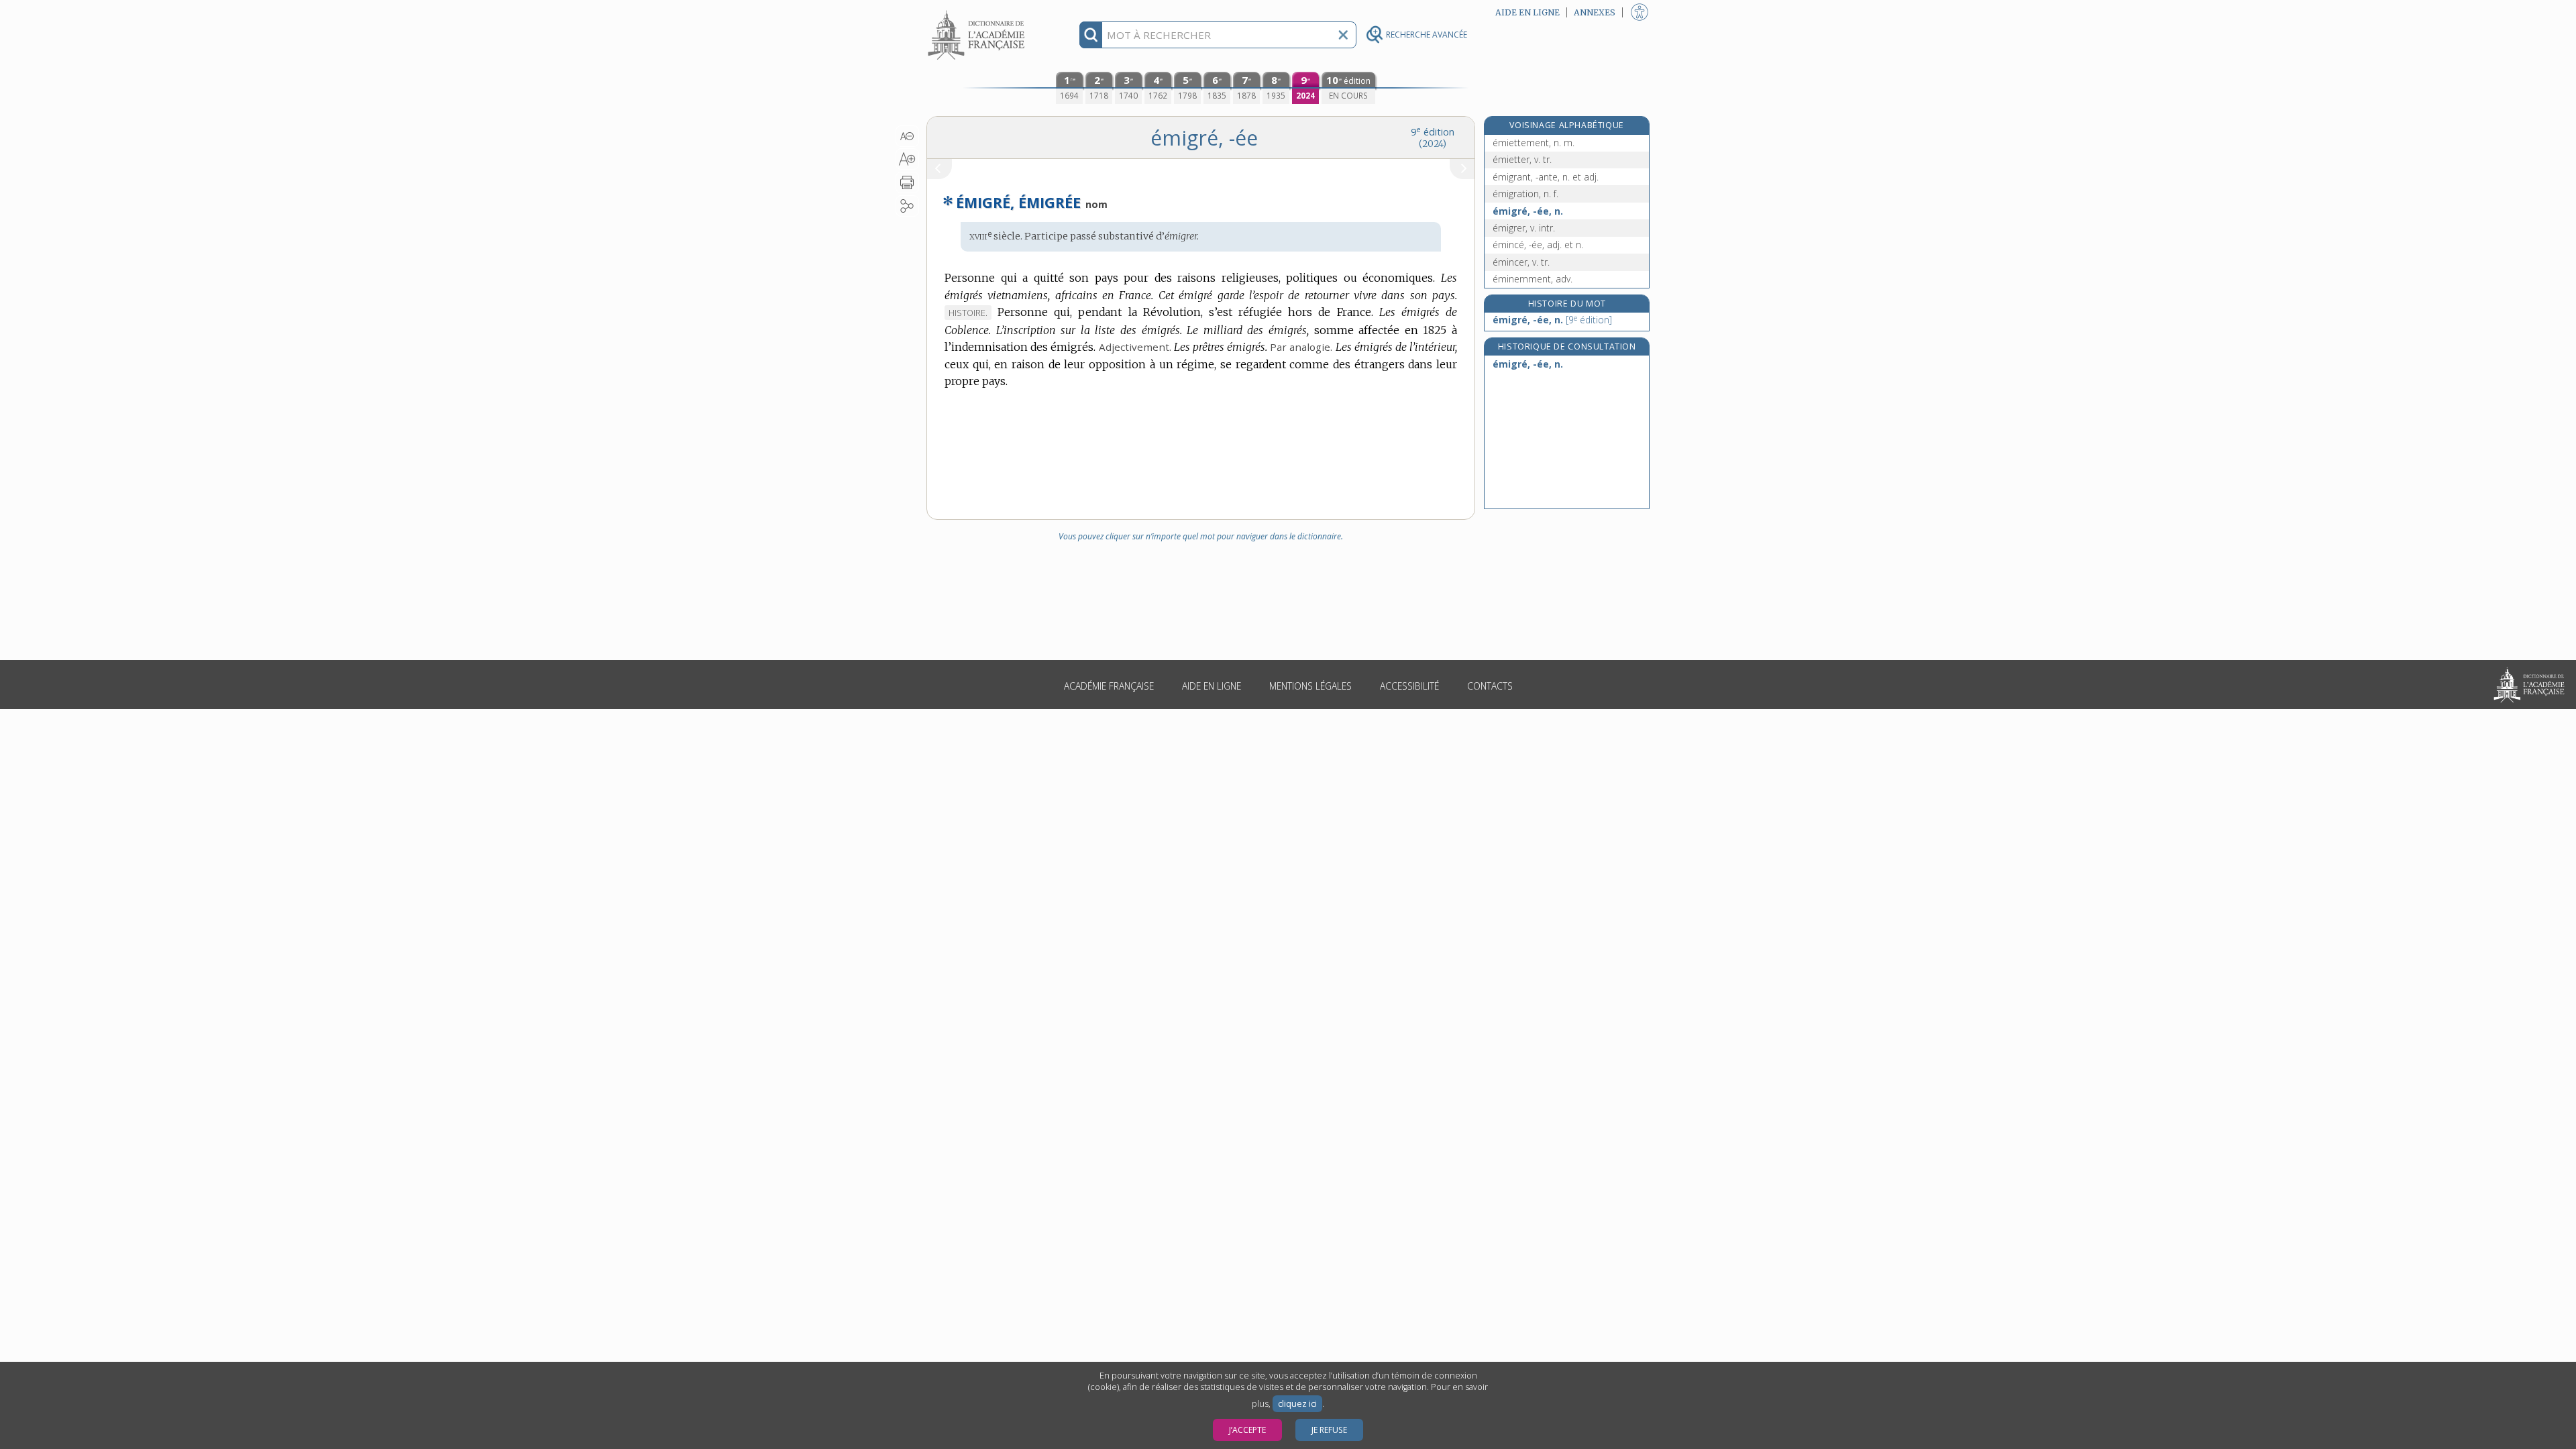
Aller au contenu (978, 12)
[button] (907, 136)
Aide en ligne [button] (1527, 12)
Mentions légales (1310, 686)
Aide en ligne (1212, 686)
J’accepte (1247, 1430)
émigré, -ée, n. (1528, 211)
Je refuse (1329, 1430)
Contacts (1490, 686)
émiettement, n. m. (1534, 143)
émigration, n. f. (1525, 194)
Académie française (1109, 686)
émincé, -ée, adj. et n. (1538, 245)
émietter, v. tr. (1522, 159)
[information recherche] (1091, 35)
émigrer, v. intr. (1524, 228)
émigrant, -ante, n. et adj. (1546, 177)
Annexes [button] (1595, 12)
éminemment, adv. (1533, 279)
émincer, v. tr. (1521, 262)
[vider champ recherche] (1343, 35)
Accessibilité (1409, 686)
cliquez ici (1297, 1404)
